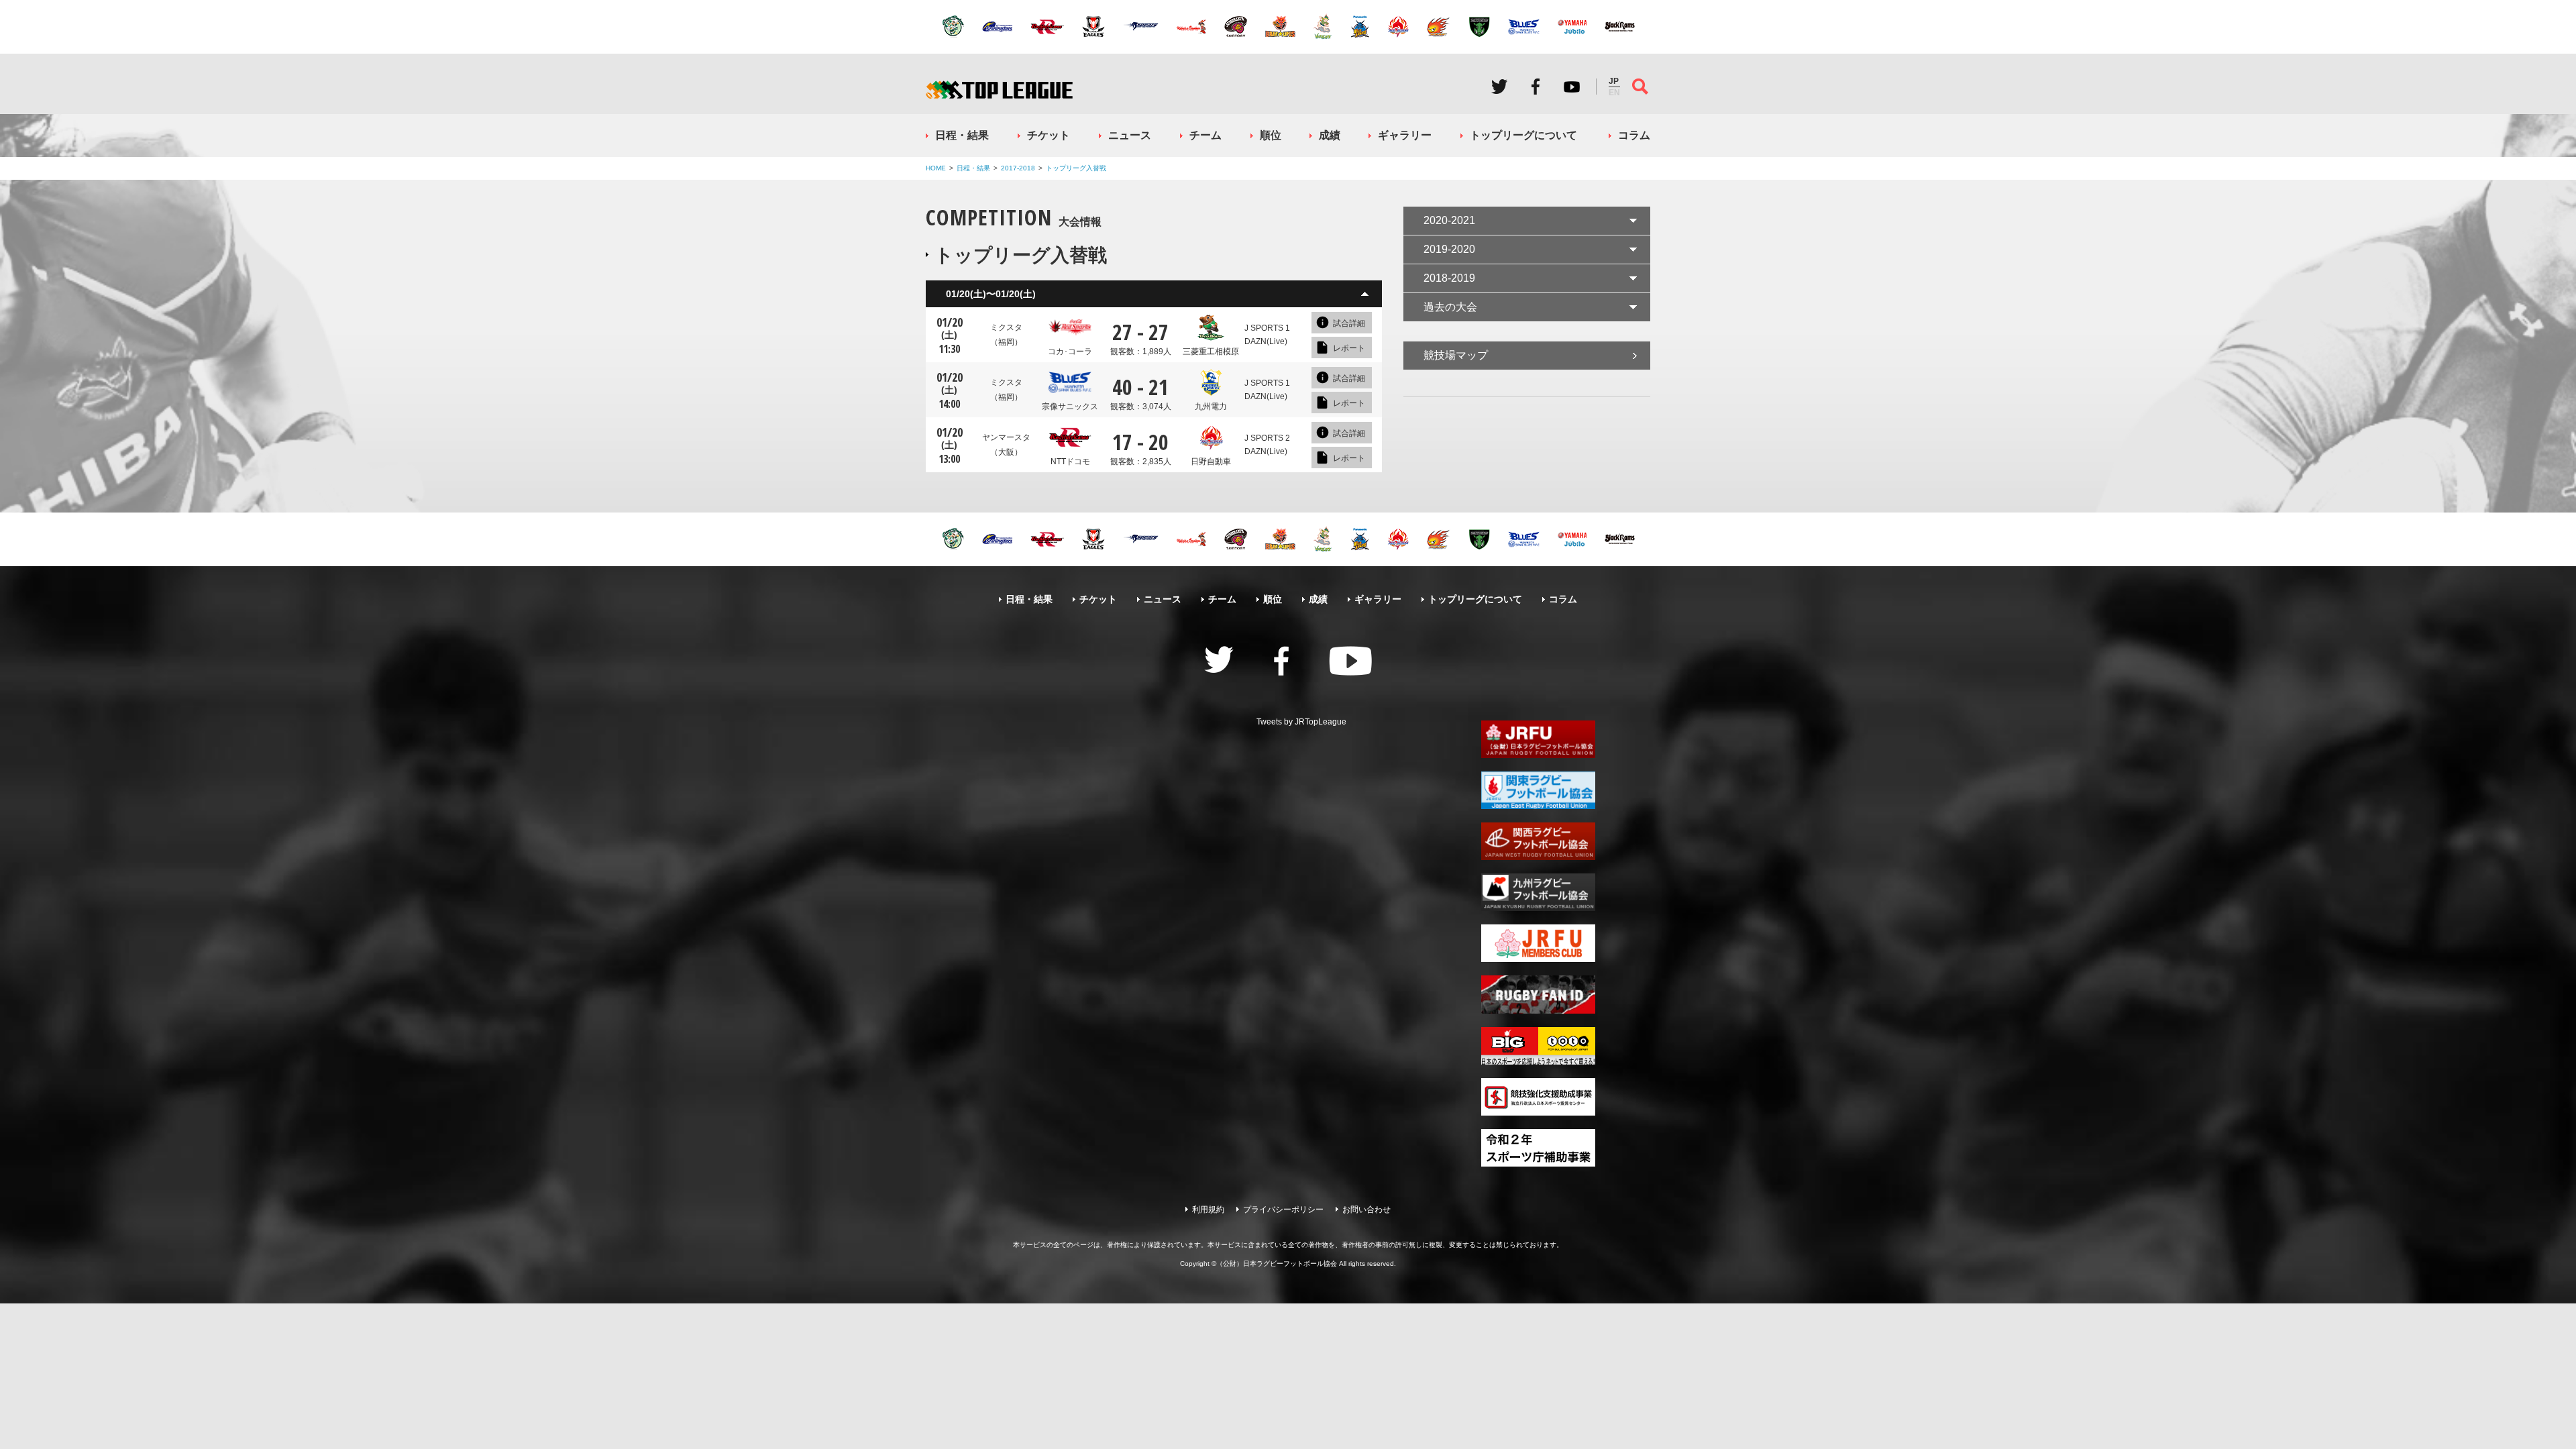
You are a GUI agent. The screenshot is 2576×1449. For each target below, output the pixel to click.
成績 (1330, 135)
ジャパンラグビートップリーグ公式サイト (999, 90)
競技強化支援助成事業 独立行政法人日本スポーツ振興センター (1538, 1097)
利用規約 (1208, 1210)
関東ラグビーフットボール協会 (1538, 790)
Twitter (1499, 87)
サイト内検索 (1640, 87)
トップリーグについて (1523, 135)
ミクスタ (1006, 335)
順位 (1271, 135)
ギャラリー (1405, 135)
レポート (1349, 348)
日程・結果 (962, 135)
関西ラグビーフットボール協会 (1538, 841)
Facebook (1536, 87)
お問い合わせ (1366, 1210)
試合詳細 (1349, 323)
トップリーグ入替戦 (1076, 168)
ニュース (1130, 135)
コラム (1634, 135)
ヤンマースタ (1006, 445)
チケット (1049, 135)
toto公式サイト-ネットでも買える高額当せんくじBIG (1538, 1046)
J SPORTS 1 (1267, 328)
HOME (936, 168)
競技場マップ (1456, 355)
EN (1614, 93)
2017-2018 (1018, 168)
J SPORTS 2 (1267, 438)
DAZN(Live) (1266, 341)
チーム (1205, 135)
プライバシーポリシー (1283, 1210)
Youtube (1572, 87)
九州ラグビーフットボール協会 (1538, 892)
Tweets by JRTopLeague (1301, 722)
